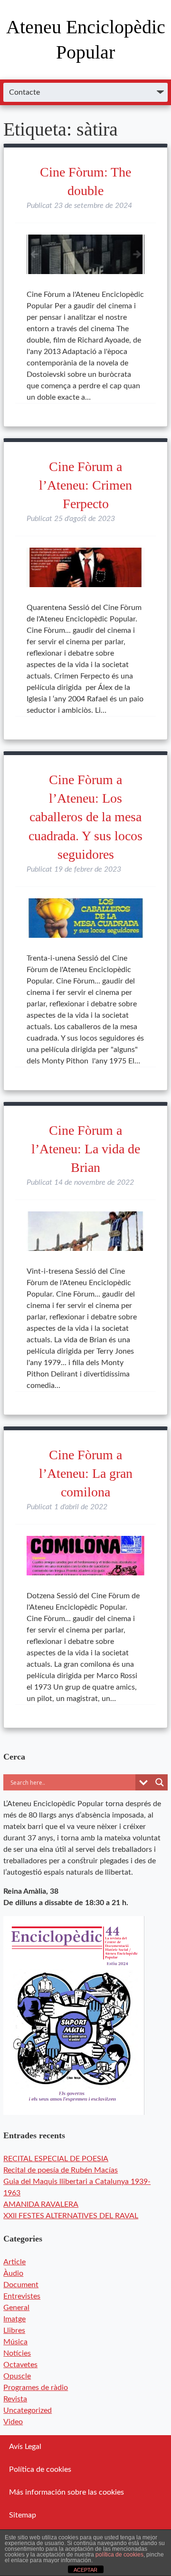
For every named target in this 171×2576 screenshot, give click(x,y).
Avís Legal (25, 2447)
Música (15, 2342)
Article (14, 2262)
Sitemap (23, 2515)
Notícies (17, 2353)
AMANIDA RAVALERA (41, 2204)
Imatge (14, 2319)
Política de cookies (40, 2469)
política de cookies (119, 2555)
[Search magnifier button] (160, 1782)
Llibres (14, 2330)
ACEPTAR (85, 2570)
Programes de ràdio (36, 2388)
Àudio (13, 2273)
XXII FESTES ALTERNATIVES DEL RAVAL (71, 2216)
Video (13, 2422)
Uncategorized (28, 2410)
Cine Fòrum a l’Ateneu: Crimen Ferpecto (85, 485)
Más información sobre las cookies (66, 2492)
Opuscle (17, 2376)
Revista (15, 2399)
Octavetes (20, 2365)
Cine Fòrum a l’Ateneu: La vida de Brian (86, 1149)
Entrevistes (22, 2296)
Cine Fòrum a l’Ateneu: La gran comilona (86, 1473)
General (16, 2308)
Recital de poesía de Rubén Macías (61, 2170)
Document (21, 2285)
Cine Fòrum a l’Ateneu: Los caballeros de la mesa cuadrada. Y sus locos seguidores (85, 817)
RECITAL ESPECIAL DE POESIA (56, 2159)
